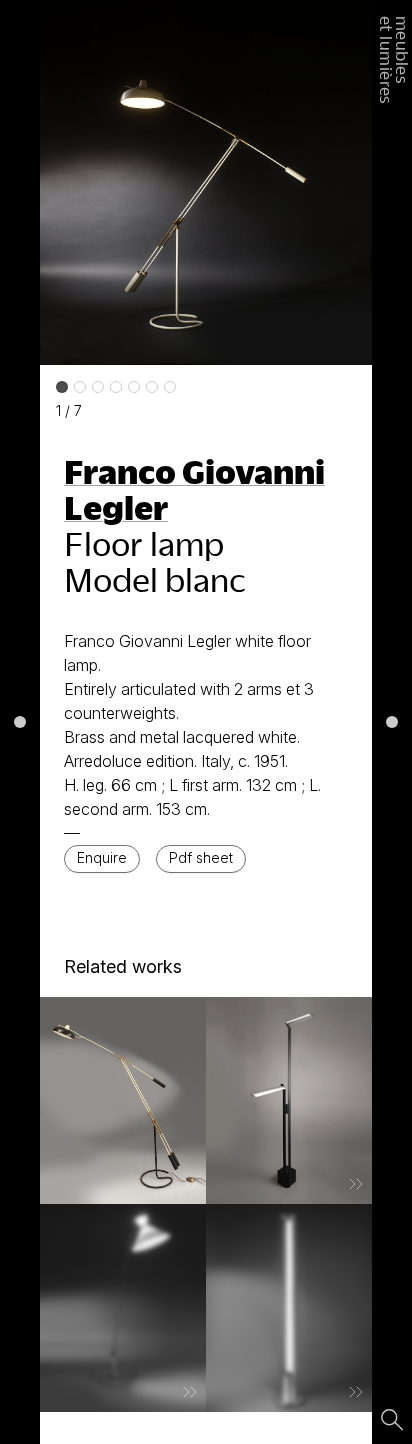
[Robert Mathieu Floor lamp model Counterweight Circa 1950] (123, 1308)
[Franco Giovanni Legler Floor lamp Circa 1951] (123, 1101)
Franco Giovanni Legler (194, 489)
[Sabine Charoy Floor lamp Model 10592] (289, 1101)
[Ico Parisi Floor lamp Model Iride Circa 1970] (289, 1308)
